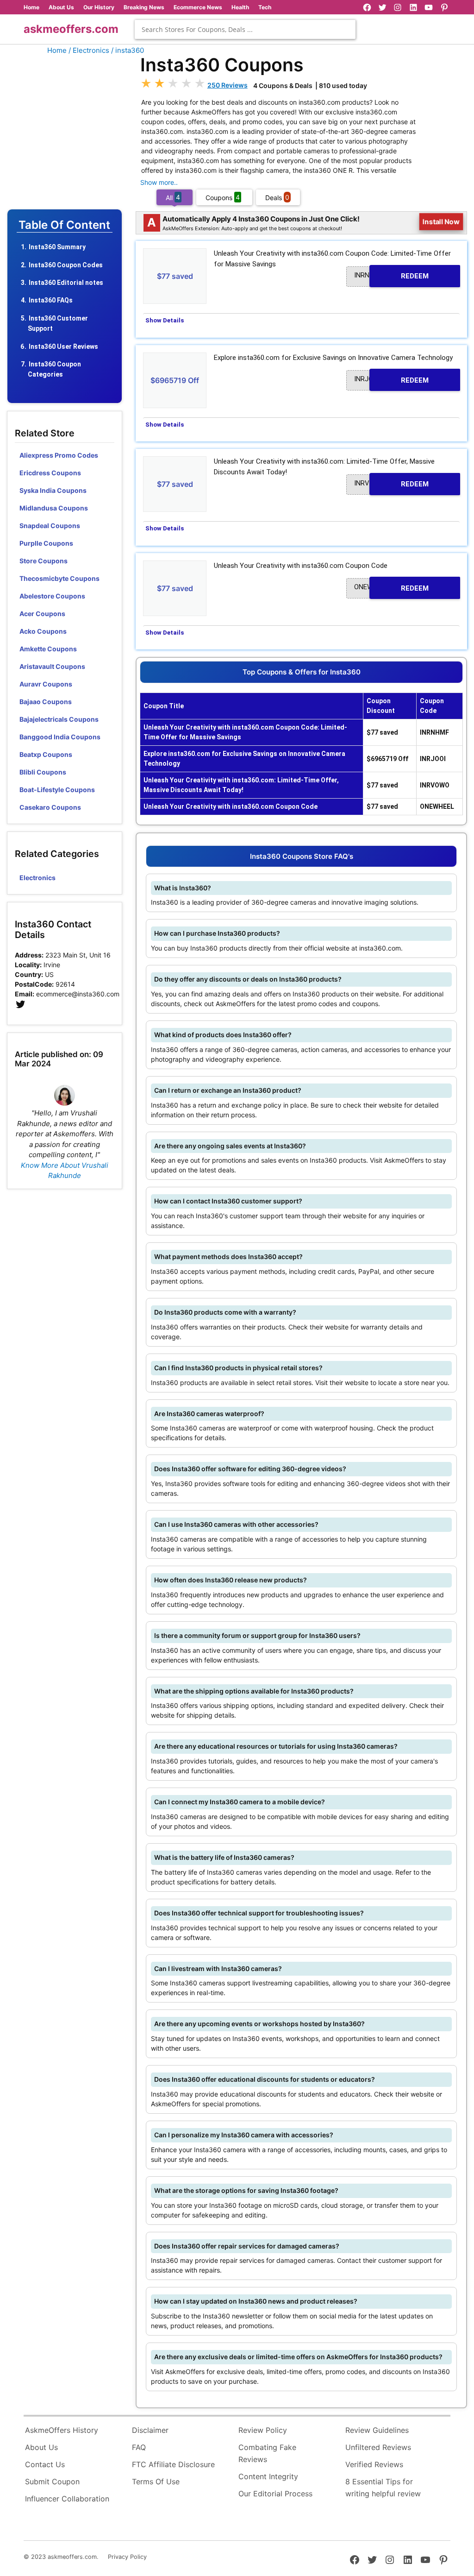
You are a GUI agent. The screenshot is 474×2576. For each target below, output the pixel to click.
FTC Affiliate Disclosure (173, 2464)
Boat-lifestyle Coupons (57, 790)
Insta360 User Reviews (63, 346)
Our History (99, 7)
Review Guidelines (377, 2430)
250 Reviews (228, 85)
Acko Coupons (43, 631)
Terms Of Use (156, 2482)
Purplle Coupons (46, 543)
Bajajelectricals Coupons (59, 719)
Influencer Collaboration (67, 2499)
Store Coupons (44, 561)
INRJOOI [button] (391, 379)
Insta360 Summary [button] (57, 247)
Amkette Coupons (48, 649)
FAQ (139, 2447)
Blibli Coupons (43, 772)
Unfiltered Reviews (378, 2447)
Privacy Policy (127, 2557)
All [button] (173, 197)
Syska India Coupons (53, 490)
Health (240, 7)
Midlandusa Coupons (54, 508)
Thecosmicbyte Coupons (59, 578)
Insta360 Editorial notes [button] (66, 283)
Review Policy (263, 2430)
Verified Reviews (374, 2464)
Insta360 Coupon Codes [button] (66, 265)
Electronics (37, 878)
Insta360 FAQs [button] (51, 300)
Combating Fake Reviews (267, 2453)
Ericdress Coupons (50, 473)
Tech (265, 7)
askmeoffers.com (71, 29)
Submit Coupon (52, 2482)
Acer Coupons (42, 614)
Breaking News (144, 7)
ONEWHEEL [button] (391, 587)
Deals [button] (277, 197)
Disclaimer (150, 2430)
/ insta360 (128, 50)
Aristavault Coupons (52, 666)
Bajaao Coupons (46, 702)
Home (31, 7)
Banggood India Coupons (60, 737)
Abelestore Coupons (52, 596)
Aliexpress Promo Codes (59, 455)
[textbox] (245, 29)
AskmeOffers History (62, 2430)
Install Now (441, 222)
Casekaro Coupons (50, 807)
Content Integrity (268, 2476)
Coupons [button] (223, 197)
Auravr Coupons (46, 684)
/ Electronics (89, 50)
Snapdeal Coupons (50, 526)
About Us (61, 7)
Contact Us (45, 2464)
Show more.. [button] (159, 182)
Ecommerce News (198, 7)
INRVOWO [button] (391, 484)
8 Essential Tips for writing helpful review (383, 2488)
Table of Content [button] (64, 225)
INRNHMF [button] (391, 276)
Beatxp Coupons (46, 754)
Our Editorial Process (275, 2494)
